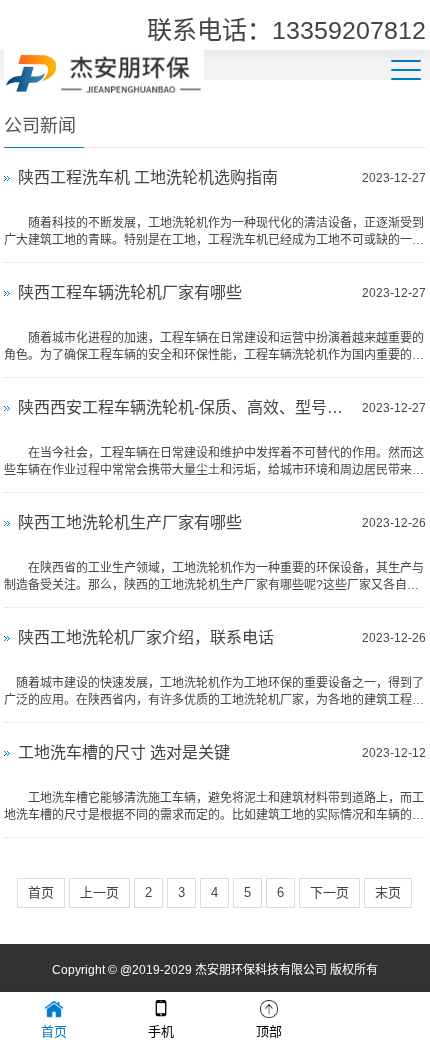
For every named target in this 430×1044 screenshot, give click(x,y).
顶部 (269, 1031)
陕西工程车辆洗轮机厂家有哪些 (130, 292)
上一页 (99, 892)
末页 (388, 892)
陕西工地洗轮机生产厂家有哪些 (130, 522)
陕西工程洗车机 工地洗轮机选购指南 (148, 177)
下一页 (329, 892)
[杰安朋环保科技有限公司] (104, 71)
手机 (161, 1031)
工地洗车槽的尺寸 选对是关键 (124, 752)
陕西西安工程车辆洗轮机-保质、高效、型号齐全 (184, 407)
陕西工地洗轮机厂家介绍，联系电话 (146, 637)
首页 (41, 892)
